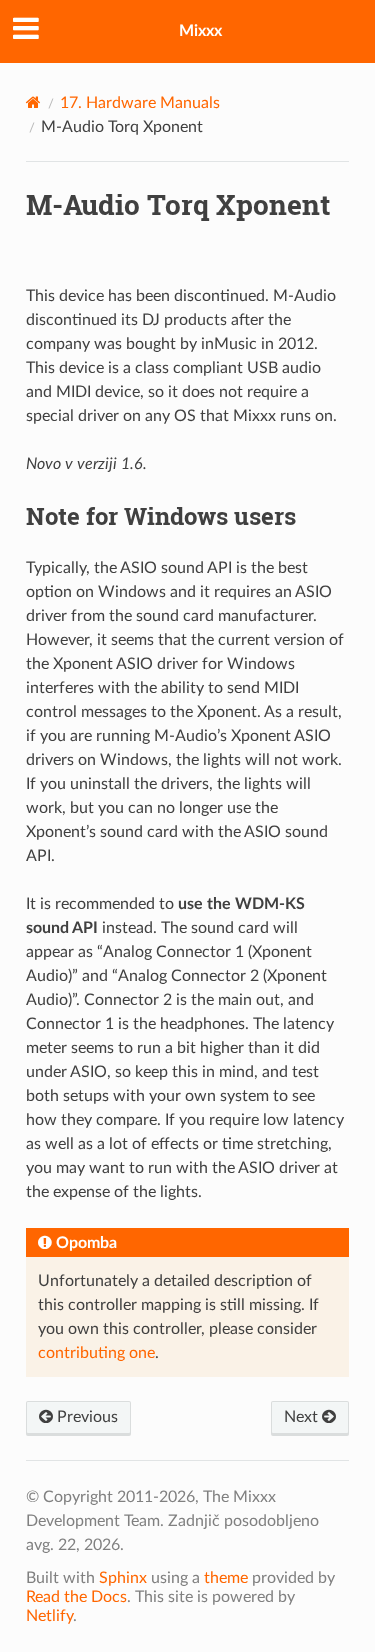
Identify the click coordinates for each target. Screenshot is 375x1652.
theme (226, 1578)
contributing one (96, 1353)
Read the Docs (76, 1597)
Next (303, 1417)
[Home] (33, 102)
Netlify (49, 1616)
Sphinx (123, 1578)
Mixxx (200, 31)
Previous (85, 1417)
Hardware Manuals (140, 103)
